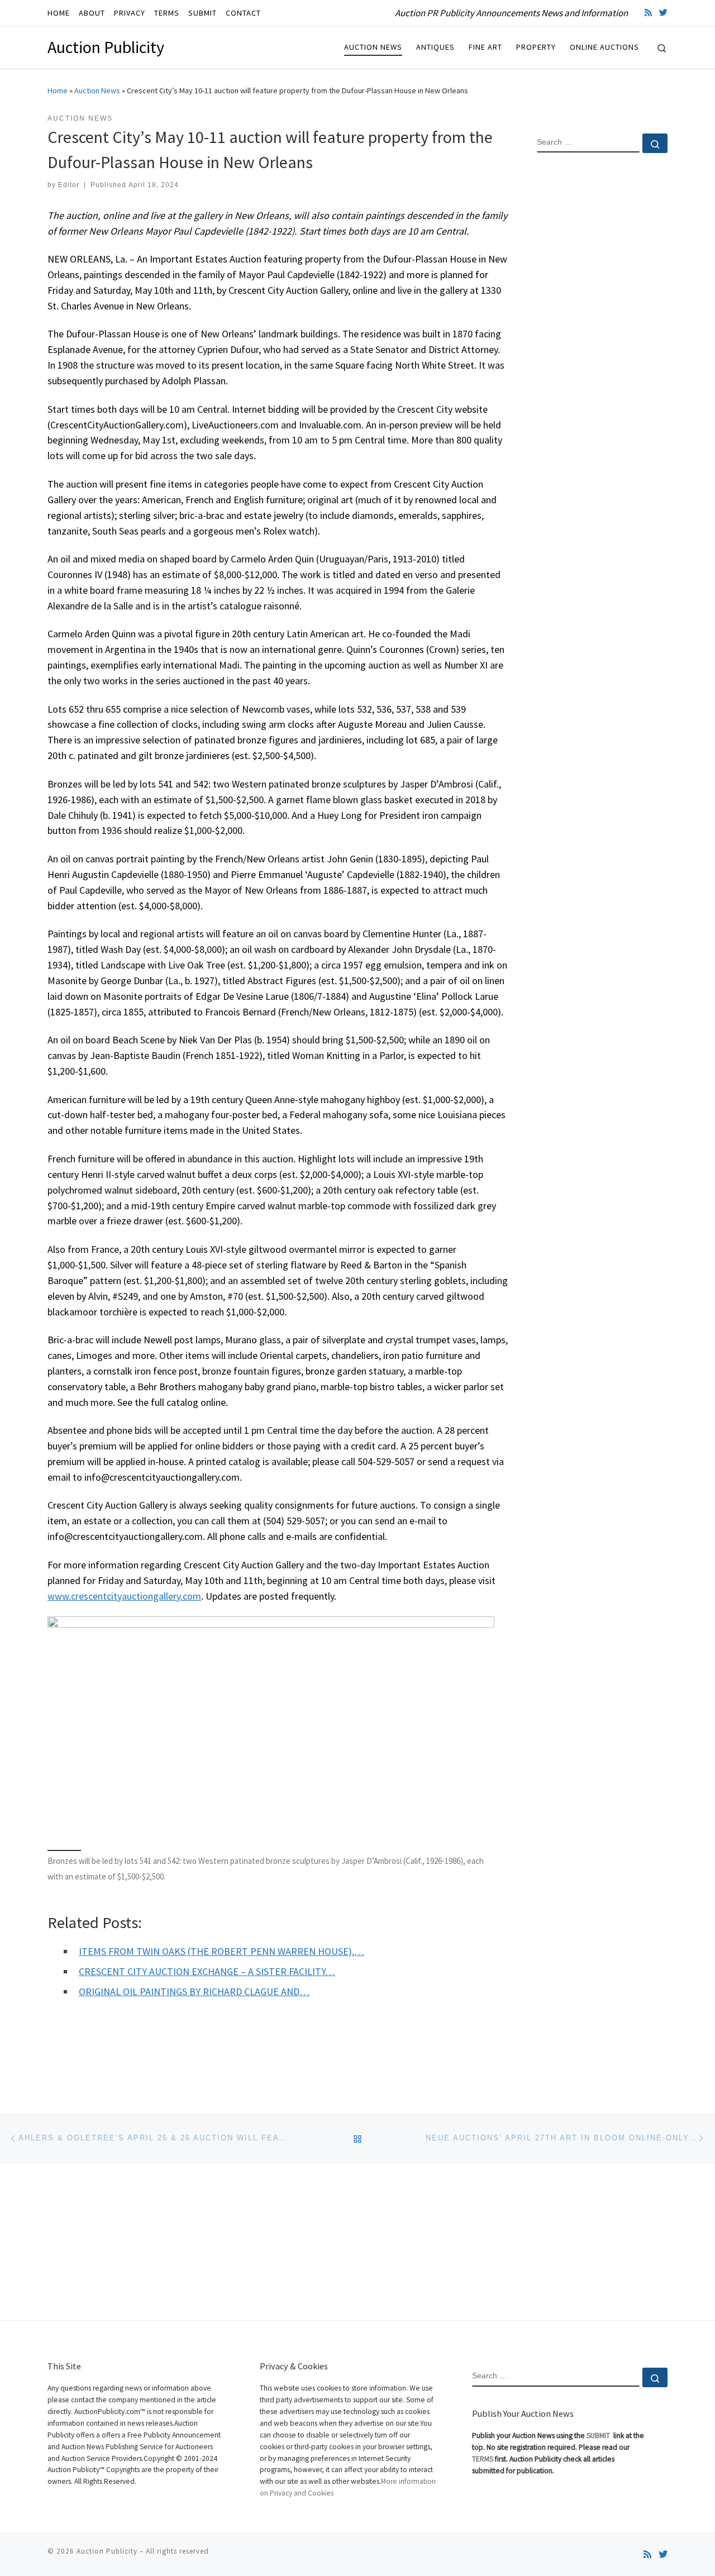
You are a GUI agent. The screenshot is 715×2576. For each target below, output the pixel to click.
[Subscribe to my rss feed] (648, 13)
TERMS (483, 2459)
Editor (69, 185)
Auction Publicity (107, 2551)
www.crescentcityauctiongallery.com (124, 1596)
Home (58, 90)
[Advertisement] (602, 342)
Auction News (97, 90)
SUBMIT (599, 2436)
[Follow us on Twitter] (663, 13)
